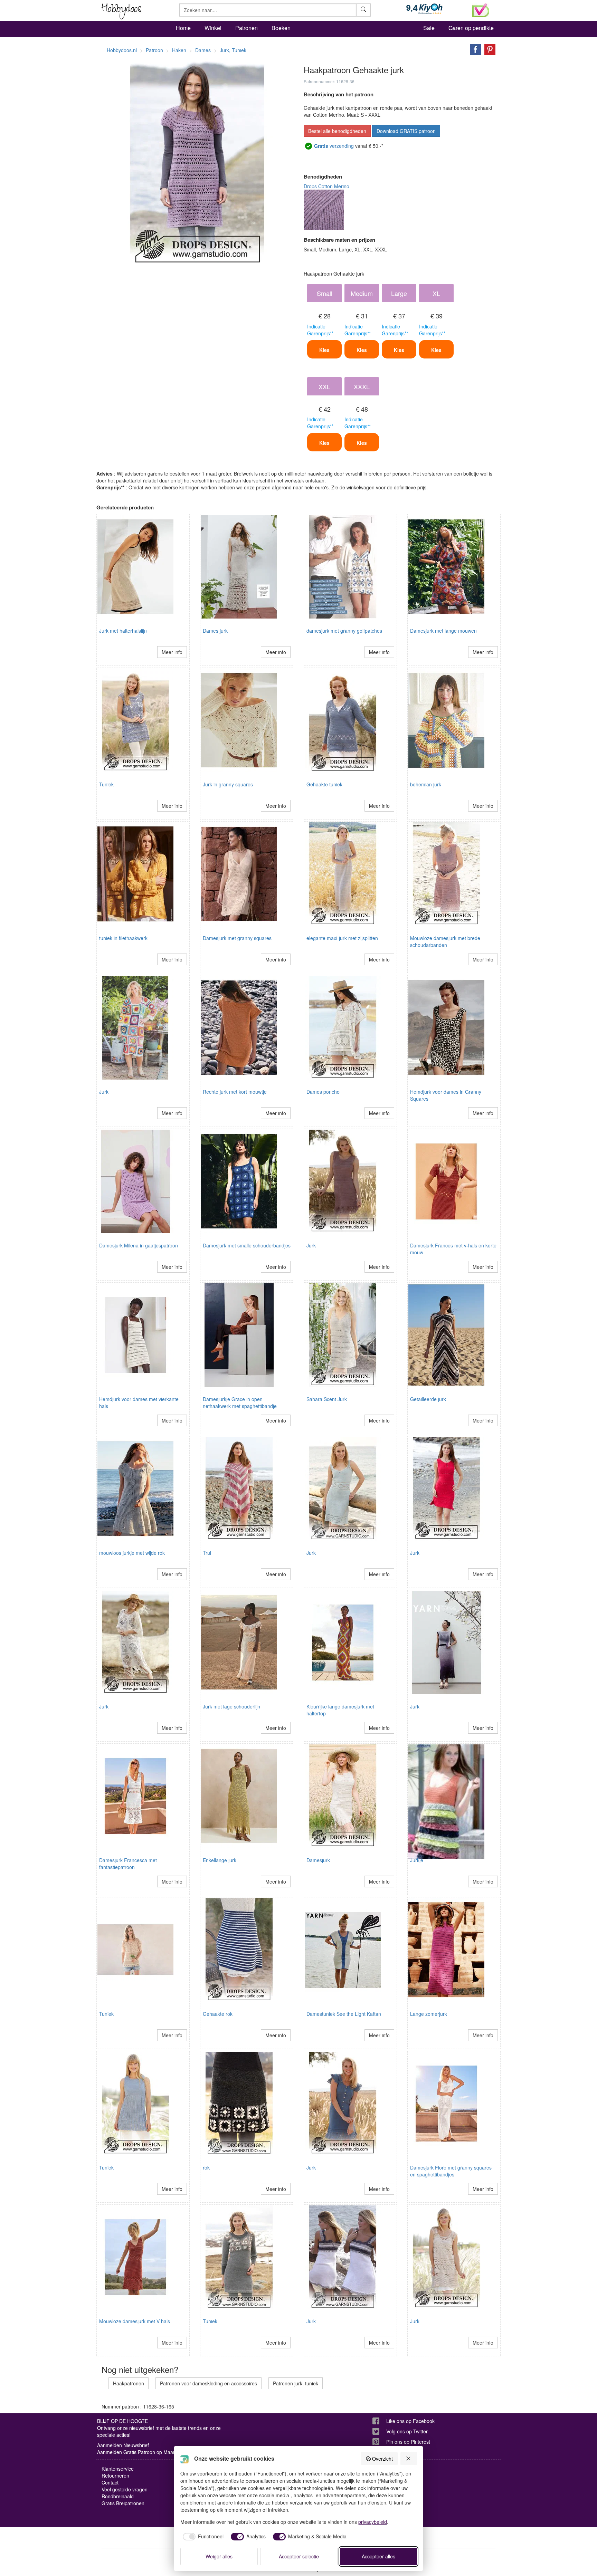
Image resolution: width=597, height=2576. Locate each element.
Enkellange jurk (220, 1860)
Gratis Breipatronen (123, 2503)
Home (183, 28)
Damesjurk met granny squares (237, 938)
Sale (429, 28)
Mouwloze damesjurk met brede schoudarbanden (445, 941)
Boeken (281, 28)
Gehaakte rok (218, 2014)
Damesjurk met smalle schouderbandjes (247, 1245)
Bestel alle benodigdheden (337, 131)
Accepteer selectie (299, 2556)
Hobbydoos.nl (122, 50)
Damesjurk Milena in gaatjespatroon (139, 1245)
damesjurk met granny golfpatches (344, 631)
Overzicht (382, 2459)
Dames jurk (215, 631)
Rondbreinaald (118, 2496)
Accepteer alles (378, 2556)
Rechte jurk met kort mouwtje (235, 1092)
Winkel (213, 28)
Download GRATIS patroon (406, 131)
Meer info (172, 652)
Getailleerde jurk (428, 1399)
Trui (207, 1553)
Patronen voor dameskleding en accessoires (209, 2383)
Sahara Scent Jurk (327, 1399)
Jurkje (417, 1860)
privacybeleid (373, 2522)
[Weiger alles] (409, 2459)
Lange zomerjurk (429, 2014)
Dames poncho (323, 1092)
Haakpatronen (129, 2383)
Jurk (104, 1092)
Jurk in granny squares (228, 784)
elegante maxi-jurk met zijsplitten (342, 938)
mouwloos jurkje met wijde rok (132, 1553)
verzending (334, 146)
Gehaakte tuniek (324, 784)
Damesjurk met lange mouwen (443, 631)
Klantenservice (118, 2469)
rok (206, 2167)
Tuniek (106, 784)
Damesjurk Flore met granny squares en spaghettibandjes (451, 2171)
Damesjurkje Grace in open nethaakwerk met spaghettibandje (240, 1402)
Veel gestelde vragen (125, 2489)
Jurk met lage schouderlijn (231, 1706)
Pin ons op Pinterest (408, 2442)
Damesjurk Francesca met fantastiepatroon (128, 1864)
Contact (110, 2482)
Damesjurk (318, 1860)
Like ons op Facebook (410, 2421)
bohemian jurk (426, 784)
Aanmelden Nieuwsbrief (123, 2445)
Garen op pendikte (471, 28)
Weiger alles (219, 2556)
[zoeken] (363, 10)
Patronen (247, 28)
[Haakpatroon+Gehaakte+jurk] (474, 49)
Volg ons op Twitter (407, 2431)
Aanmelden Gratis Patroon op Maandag (141, 2452)
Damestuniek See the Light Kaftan (344, 2014)
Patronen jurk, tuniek (296, 2383)
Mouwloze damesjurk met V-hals (135, 2321)
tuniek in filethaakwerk (123, 938)
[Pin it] (488, 49)
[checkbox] (202, 2537)
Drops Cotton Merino (326, 186)
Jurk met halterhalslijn (123, 631)
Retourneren (115, 2476)
